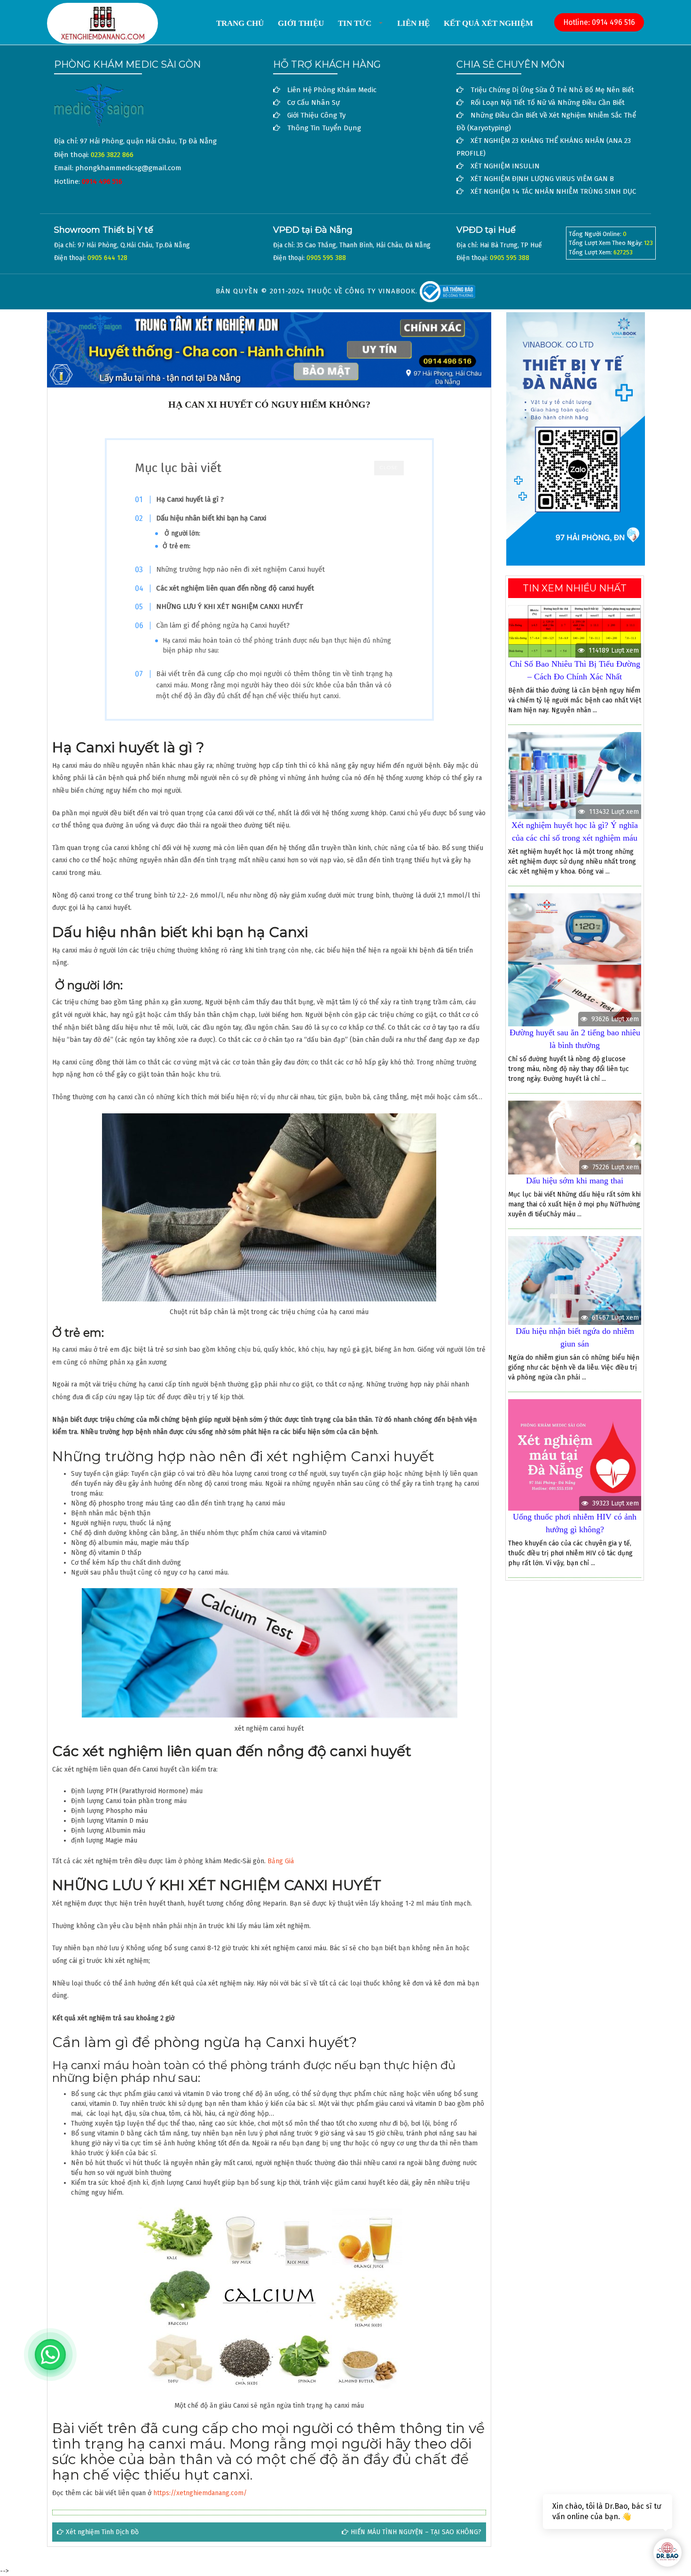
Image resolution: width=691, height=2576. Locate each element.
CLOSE (389, 468)
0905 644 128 (107, 258)
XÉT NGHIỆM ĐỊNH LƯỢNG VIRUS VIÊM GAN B (542, 179)
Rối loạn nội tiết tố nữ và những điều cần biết (548, 102)
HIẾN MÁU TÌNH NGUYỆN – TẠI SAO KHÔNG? (416, 2532)
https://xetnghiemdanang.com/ (200, 2493)
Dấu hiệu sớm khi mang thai (575, 1181)
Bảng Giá (281, 1861)
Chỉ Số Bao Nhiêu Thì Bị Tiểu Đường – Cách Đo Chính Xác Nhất (575, 670)
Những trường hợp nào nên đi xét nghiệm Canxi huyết (240, 569)
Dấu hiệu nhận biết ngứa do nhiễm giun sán (575, 1337)
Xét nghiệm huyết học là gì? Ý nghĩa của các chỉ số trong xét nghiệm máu (575, 831)
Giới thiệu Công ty (316, 115)
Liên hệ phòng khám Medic (332, 90)
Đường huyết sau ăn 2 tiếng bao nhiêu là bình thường (575, 1039)
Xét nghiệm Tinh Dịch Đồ (102, 2532)
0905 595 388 (326, 258)
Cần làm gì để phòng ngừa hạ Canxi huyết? (223, 625)
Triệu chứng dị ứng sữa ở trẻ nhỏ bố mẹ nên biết (552, 90)
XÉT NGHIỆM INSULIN (505, 166)
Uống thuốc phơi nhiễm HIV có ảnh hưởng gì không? (575, 1523)
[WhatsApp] (50, 2355)
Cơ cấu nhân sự (314, 102)
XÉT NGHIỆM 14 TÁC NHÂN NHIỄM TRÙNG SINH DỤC (553, 191)
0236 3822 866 (112, 155)
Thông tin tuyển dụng (324, 128)
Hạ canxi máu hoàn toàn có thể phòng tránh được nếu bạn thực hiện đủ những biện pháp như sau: (277, 646)
